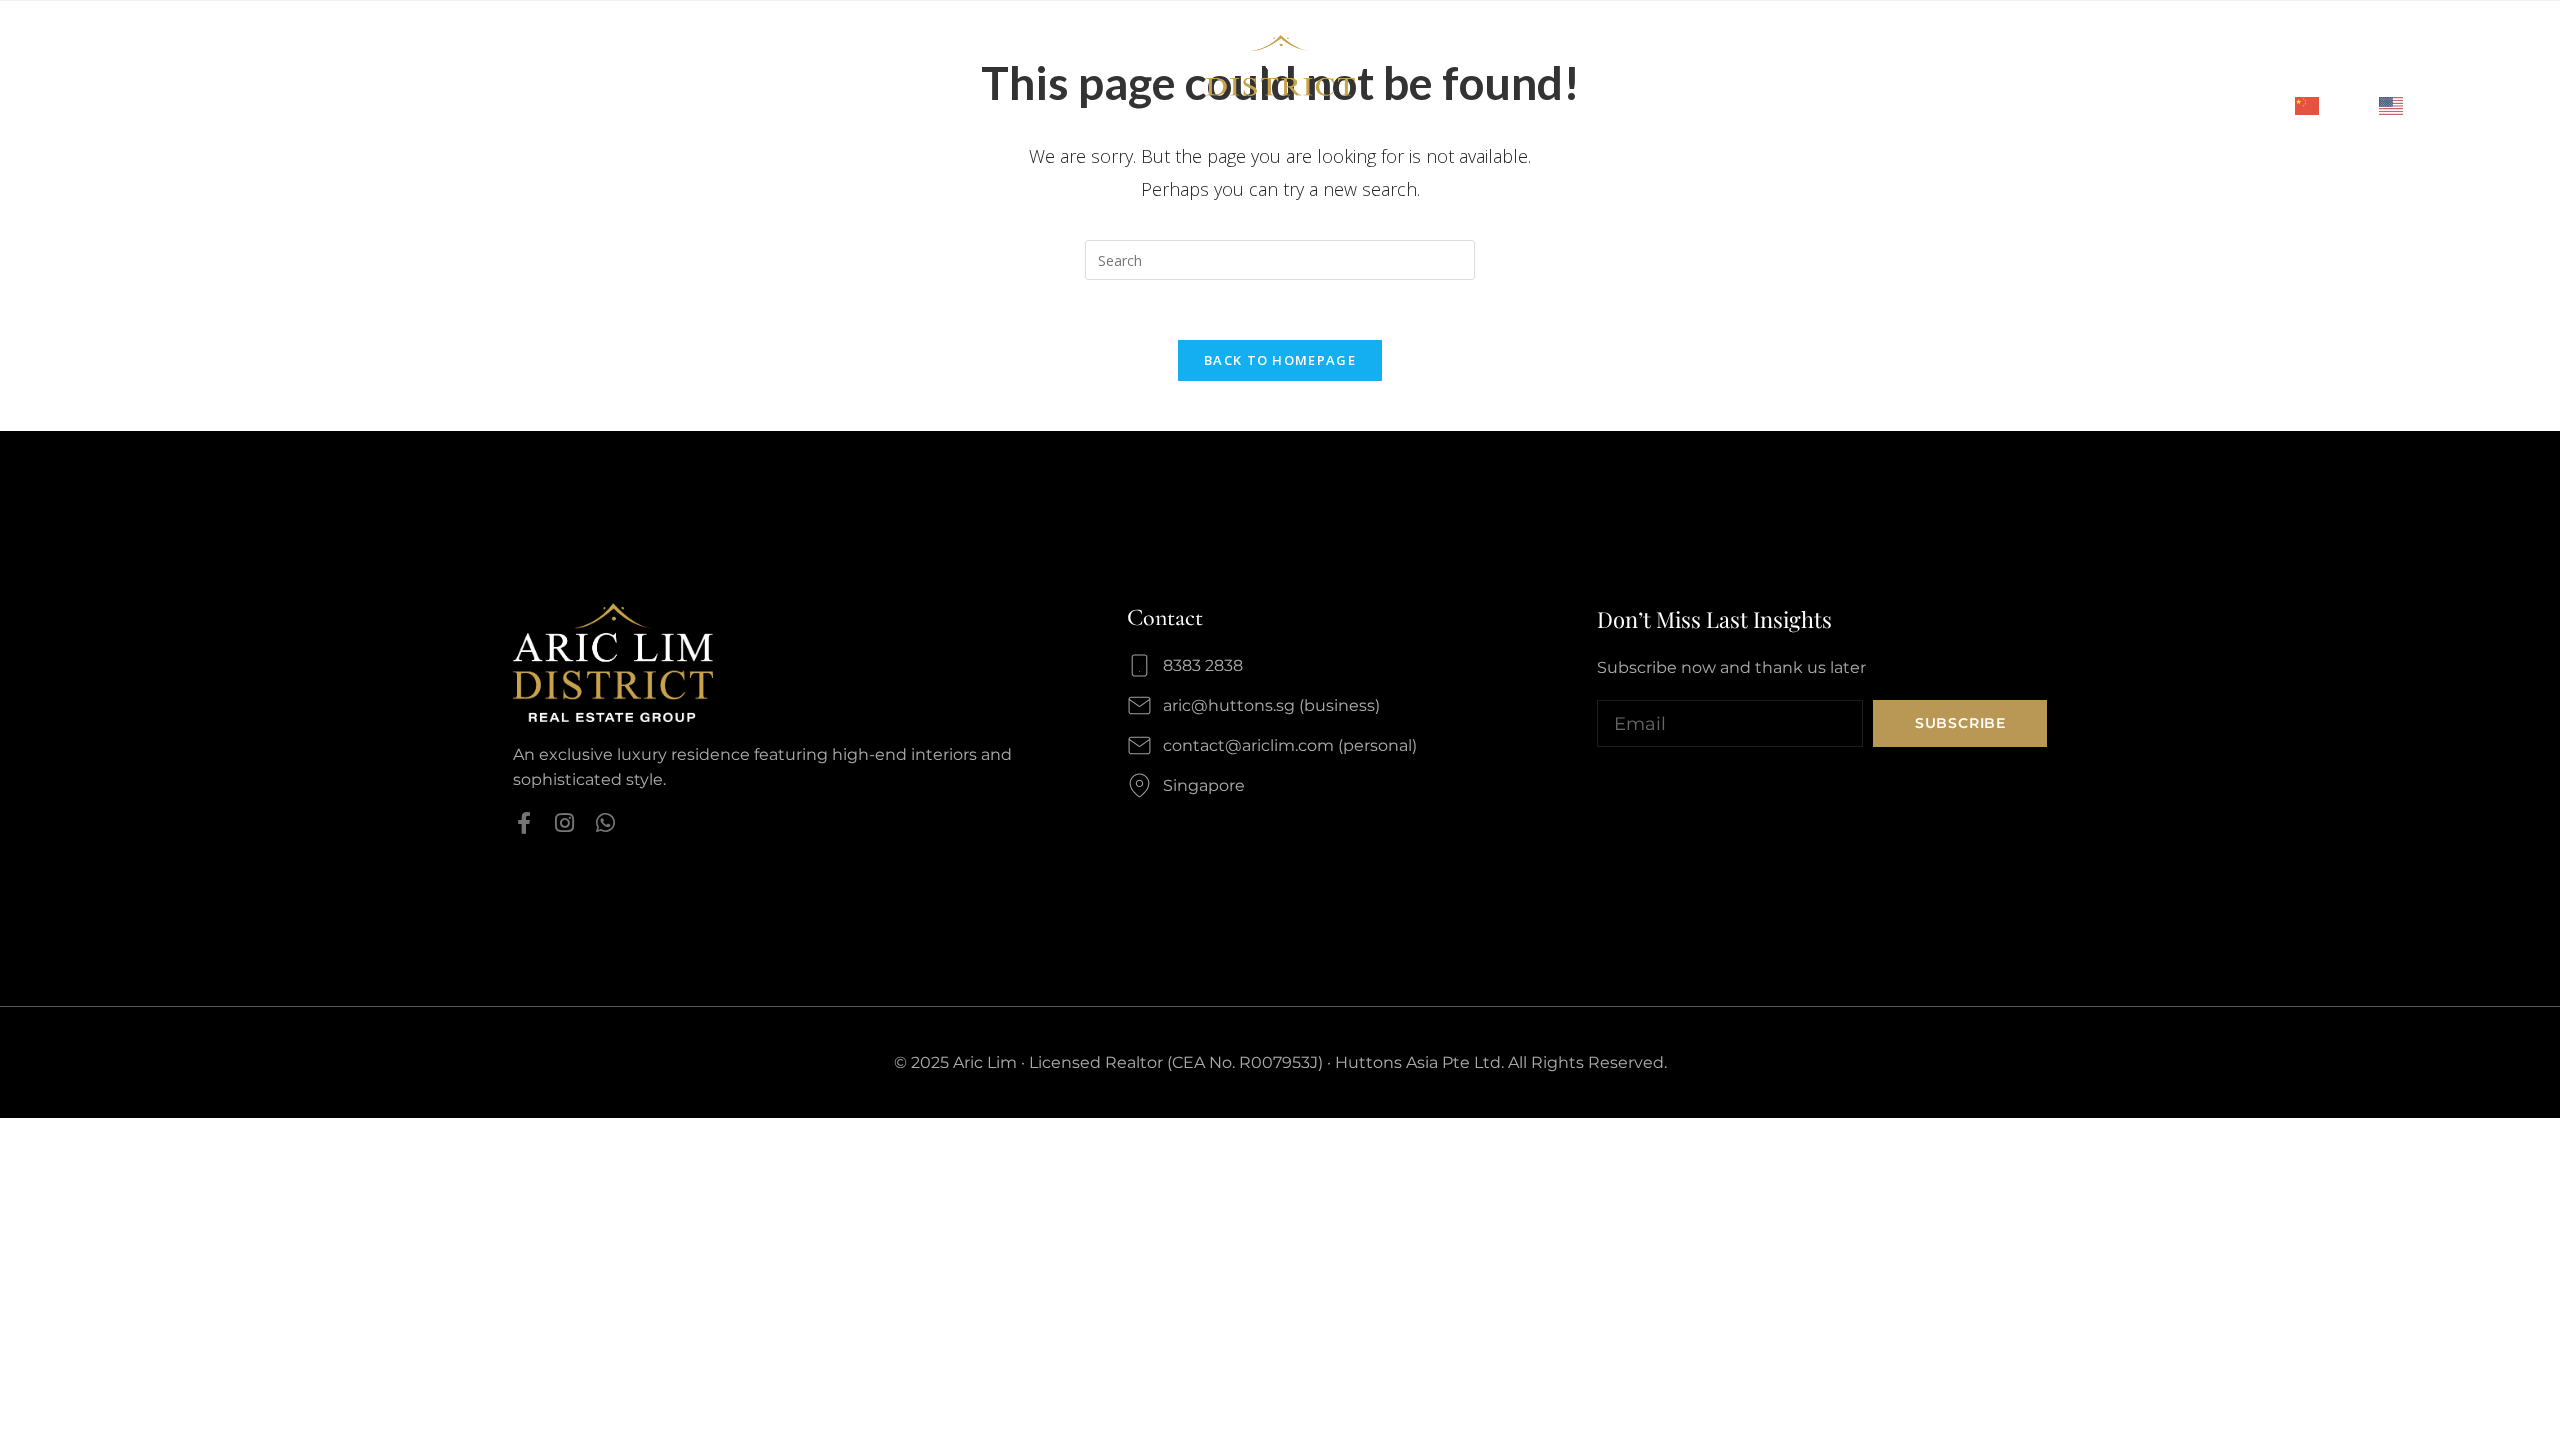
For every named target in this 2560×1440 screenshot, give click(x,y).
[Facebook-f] (524, 823)
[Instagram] (565, 823)
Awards (230, 72)
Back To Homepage (1280, 360)
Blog (551, 72)
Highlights (320, 72)
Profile (155, 72)
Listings (413, 72)
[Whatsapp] (606, 823)
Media (490, 72)
